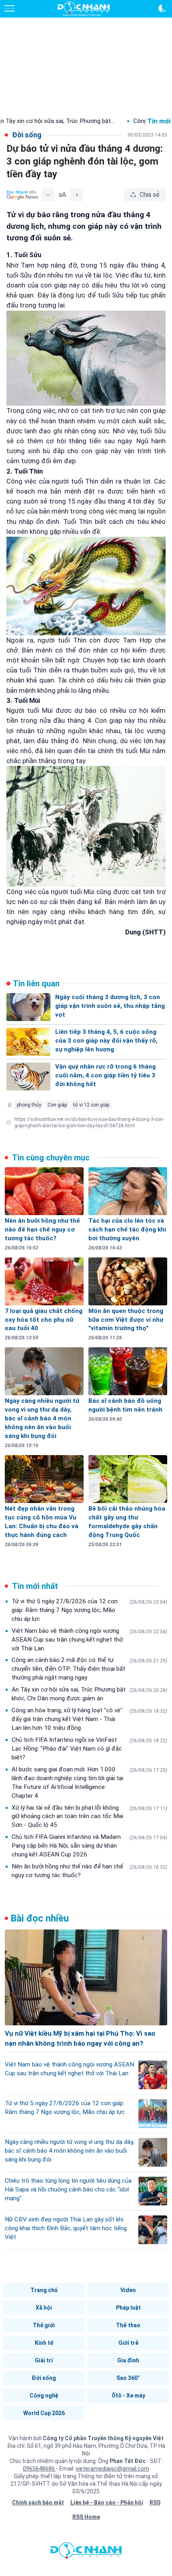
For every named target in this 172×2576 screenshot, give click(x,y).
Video (128, 2290)
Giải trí (44, 2360)
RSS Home (86, 2517)
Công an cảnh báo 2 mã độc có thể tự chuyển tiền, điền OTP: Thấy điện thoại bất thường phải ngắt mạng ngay (89, 1669)
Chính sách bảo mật (38, 2503)
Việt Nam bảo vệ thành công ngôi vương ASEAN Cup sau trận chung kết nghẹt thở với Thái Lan (89, 1640)
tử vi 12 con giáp (91, 1105)
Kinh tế (44, 2343)
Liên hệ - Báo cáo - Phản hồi (107, 2503)
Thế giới (44, 2325)
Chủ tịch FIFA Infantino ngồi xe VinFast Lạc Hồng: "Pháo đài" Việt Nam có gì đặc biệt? (89, 1749)
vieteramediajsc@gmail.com (112, 2469)
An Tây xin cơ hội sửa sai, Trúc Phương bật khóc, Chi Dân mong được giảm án (89, 1694)
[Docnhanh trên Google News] (22, 195)
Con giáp (57, 1105)
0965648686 (39, 2469)
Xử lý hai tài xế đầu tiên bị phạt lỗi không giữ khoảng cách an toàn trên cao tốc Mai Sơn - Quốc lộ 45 (89, 1816)
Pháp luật (128, 2308)
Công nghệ (44, 2396)
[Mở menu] (10, 8)
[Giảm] (48, 195)
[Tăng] (77, 195)
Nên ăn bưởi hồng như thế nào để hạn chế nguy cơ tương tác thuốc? (89, 1871)
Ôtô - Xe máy (128, 2396)
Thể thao (128, 2325)
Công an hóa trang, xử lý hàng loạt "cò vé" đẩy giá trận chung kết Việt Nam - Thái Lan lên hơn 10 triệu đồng (89, 1719)
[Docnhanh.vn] (86, 2552)
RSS (155, 2503)
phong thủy (29, 1105)
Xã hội (44, 2308)
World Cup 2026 (44, 2413)
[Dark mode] (162, 8)
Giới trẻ (128, 2343)
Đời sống (44, 2378)
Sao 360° (128, 2378)
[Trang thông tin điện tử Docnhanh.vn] (84, 9)
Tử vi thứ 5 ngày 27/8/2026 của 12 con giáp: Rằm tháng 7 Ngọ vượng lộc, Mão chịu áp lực (89, 1610)
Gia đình (128, 2360)
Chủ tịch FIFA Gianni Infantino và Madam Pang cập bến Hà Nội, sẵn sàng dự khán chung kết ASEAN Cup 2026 (89, 1846)
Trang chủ (44, 2290)
